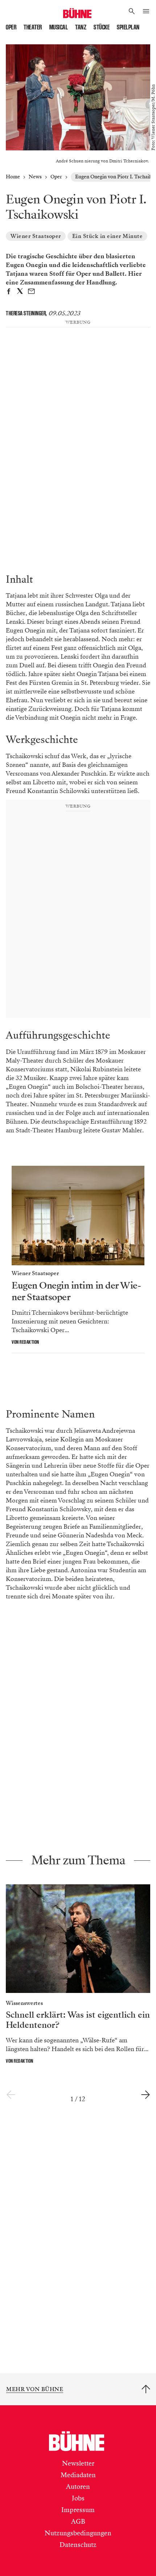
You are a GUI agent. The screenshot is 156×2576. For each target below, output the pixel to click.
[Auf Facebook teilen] (9, 292)
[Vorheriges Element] (11, 2095)
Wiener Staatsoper (36, 236)
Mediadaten (78, 2475)
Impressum (78, 2510)
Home (13, 177)
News (35, 177)
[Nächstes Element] (145, 2095)
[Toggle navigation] (146, 12)
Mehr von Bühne (35, 2389)
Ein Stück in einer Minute (108, 236)
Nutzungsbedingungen (78, 2533)
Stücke (102, 27)
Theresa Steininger (26, 313)
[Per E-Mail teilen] (31, 292)
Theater (33, 27)
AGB (78, 2522)
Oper (11, 27)
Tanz (81, 27)
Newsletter (78, 2463)
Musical (59, 27)
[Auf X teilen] (20, 292)
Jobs (78, 2498)
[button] (132, 12)
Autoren (78, 2487)
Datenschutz (78, 2545)
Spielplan (128, 27)
